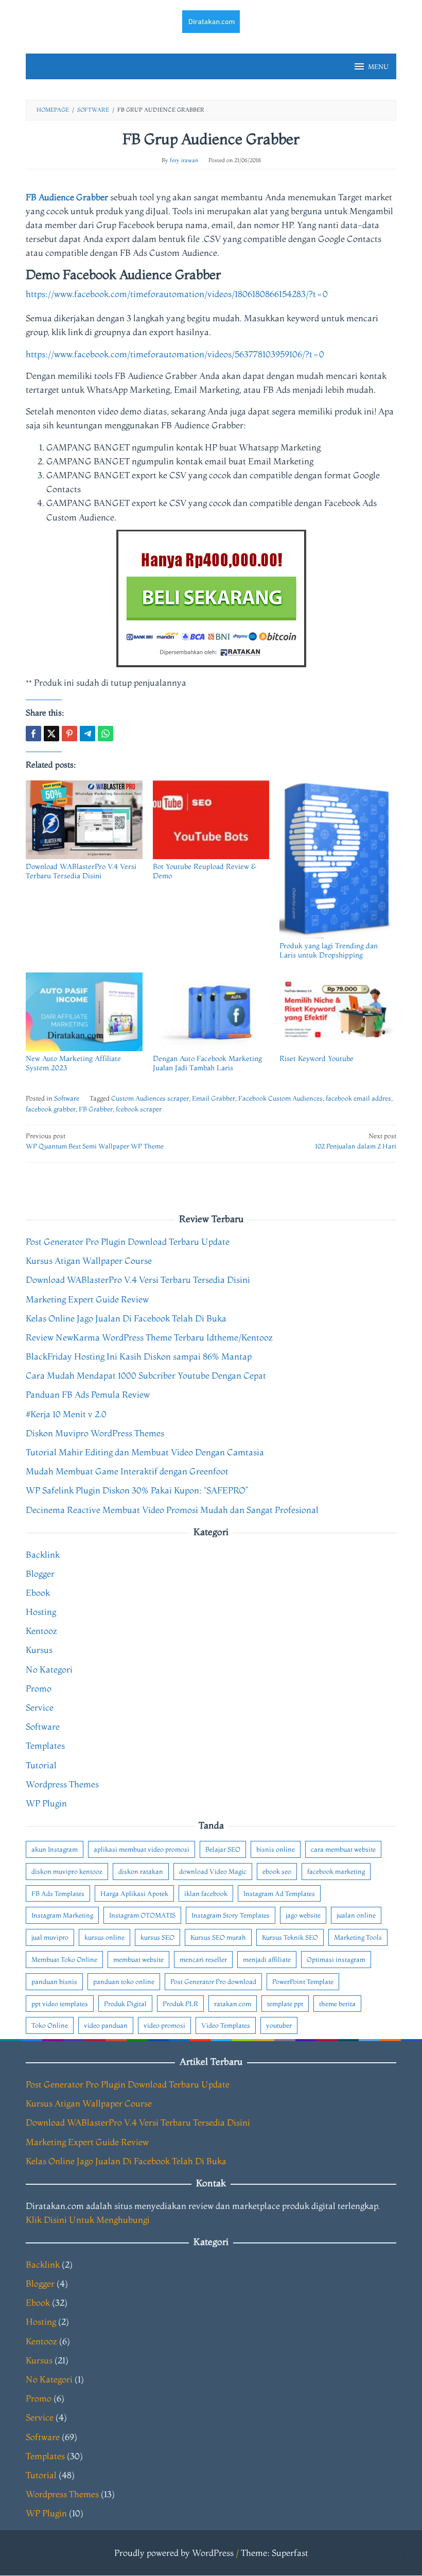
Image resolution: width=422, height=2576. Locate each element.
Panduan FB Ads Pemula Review (88, 1394)
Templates (45, 1745)
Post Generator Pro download (213, 1981)
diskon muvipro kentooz (67, 1871)
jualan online (356, 1915)
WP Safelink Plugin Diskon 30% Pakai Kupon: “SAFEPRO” (137, 1490)
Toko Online (50, 2025)
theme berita (337, 2004)
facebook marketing (336, 1871)
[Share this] (33, 734)
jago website (303, 1915)
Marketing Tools (358, 1937)
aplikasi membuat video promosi (142, 1849)
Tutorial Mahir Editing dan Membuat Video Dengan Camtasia (145, 1452)
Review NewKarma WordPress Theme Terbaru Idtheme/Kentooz (149, 1337)
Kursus (39, 1650)
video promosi (164, 2025)
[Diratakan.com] (211, 20)
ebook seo (277, 1871)
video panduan (106, 2025)
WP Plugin (46, 1803)
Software (67, 1098)
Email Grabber (214, 1098)
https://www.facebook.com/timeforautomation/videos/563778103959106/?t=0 (175, 354)
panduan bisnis (54, 1981)
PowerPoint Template (303, 1981)
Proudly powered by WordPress (174, 2553)
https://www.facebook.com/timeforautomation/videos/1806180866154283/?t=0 (177, 294)
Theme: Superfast (275, 2553)
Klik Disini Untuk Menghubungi (88, 2220)
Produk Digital (125, 2004)
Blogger (40, 1573)
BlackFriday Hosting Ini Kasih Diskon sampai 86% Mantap (139, 1356)
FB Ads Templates (58, 1893)
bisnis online (276, 1849)
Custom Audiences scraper (150, 1098)
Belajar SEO (223, 1849)
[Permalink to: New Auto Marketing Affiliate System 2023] (84, 1012)
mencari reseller (203, 1959)
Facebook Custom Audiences (280, 1098)
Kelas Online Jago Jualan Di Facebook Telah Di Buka (126, 1318)
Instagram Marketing (62, 1915)
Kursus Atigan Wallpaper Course (89, 1260)
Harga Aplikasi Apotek (134, 1893)
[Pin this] (69, 734)
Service (40, 1707)
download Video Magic (213, 1871)
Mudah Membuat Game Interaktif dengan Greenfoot (127, 1471)
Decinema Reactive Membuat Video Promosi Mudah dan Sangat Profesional (172, 1510)
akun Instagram (55, 1849)
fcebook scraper (139, 1109)
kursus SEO (157, 1937)
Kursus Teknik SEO (290, 1937)
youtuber (279, 2025)
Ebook (38, 1592)
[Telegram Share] (87, 734)
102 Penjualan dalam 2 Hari (356, 1141)
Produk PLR (180, 2004)
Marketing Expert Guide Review (87, 1299)
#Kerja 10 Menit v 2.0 (66, 1414)
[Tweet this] (51, 734)
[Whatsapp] (105, 734)
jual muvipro (50, 1937)
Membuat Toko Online (64, 1959)
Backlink (43, 1554)
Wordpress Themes (62, 1784)
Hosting (41, 1612)
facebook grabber (51, 1109)
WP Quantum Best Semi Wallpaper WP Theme (95, 1141)
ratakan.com (233, 2004)
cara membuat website (343, 1849)
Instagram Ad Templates (279, 1893)
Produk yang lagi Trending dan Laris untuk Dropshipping (329, 950)
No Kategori (49, 1669)
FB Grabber (96, 1109)
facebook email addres (358, 1098)
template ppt (285, 2004)
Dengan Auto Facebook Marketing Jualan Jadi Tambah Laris (207, 1063)
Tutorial (41, 1765)
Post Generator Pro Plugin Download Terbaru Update (128, 1241)
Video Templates (226, 2025)
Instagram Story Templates (231, 1915)
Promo (39, 1688)
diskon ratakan (141, 1871)
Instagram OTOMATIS (142, 1915)
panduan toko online (124, 1981)
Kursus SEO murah (218, 1937)
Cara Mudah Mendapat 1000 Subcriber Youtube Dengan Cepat (146, 1375)
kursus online (104, 1937)
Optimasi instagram (336, 1959)
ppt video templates (60, 2004)
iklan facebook (206, 1893)
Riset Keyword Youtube (316, 1058)
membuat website (138, 1959)
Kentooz (41, 1631)
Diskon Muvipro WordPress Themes (95, 1433)
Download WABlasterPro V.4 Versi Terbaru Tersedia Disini (81, 871)
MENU (378, 66)
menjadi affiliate (267, 1959)
